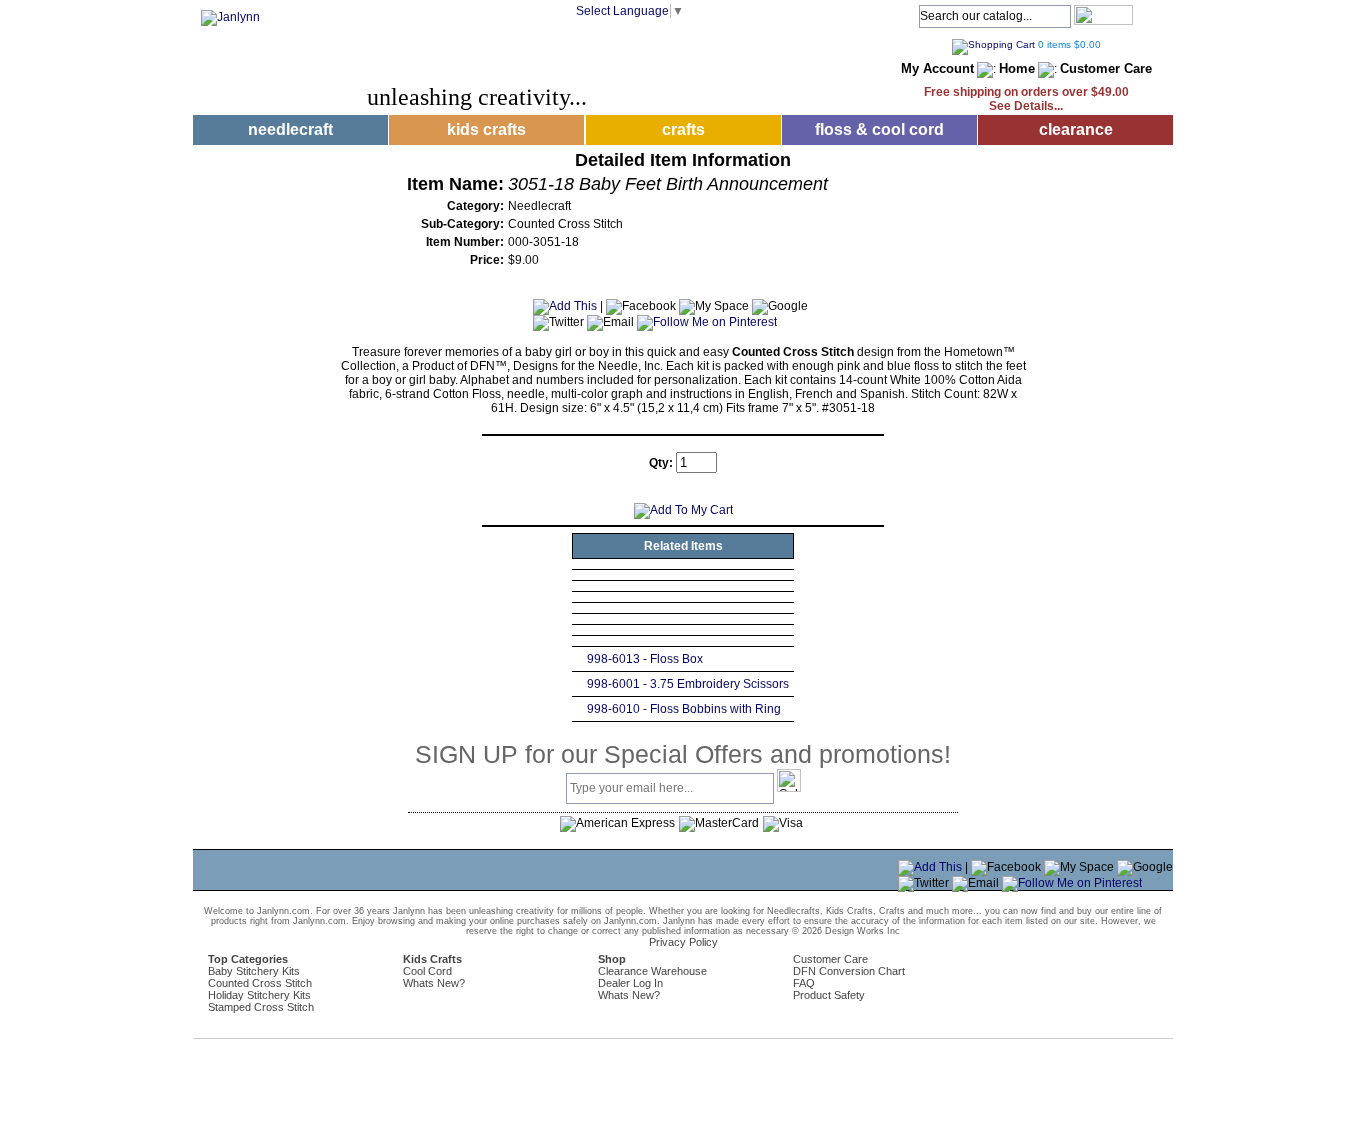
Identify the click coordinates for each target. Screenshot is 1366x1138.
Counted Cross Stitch (260, 983)
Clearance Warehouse (652, 971)
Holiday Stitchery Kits (259, 995)
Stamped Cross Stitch (261, 1007)
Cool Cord (427, 971)
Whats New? (434, 983)
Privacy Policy (683, 942)
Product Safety (829, 995)
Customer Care (1106, 68)
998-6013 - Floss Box (645, 659)
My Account (937, 68)
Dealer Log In (630, 983)
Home (1017, 68)
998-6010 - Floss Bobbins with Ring (684, 709)
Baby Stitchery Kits (254, 971)
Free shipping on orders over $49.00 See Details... (1026, 99)
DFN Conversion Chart (849, 971)
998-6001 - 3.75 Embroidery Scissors (688, 684)
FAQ (804, 983)
